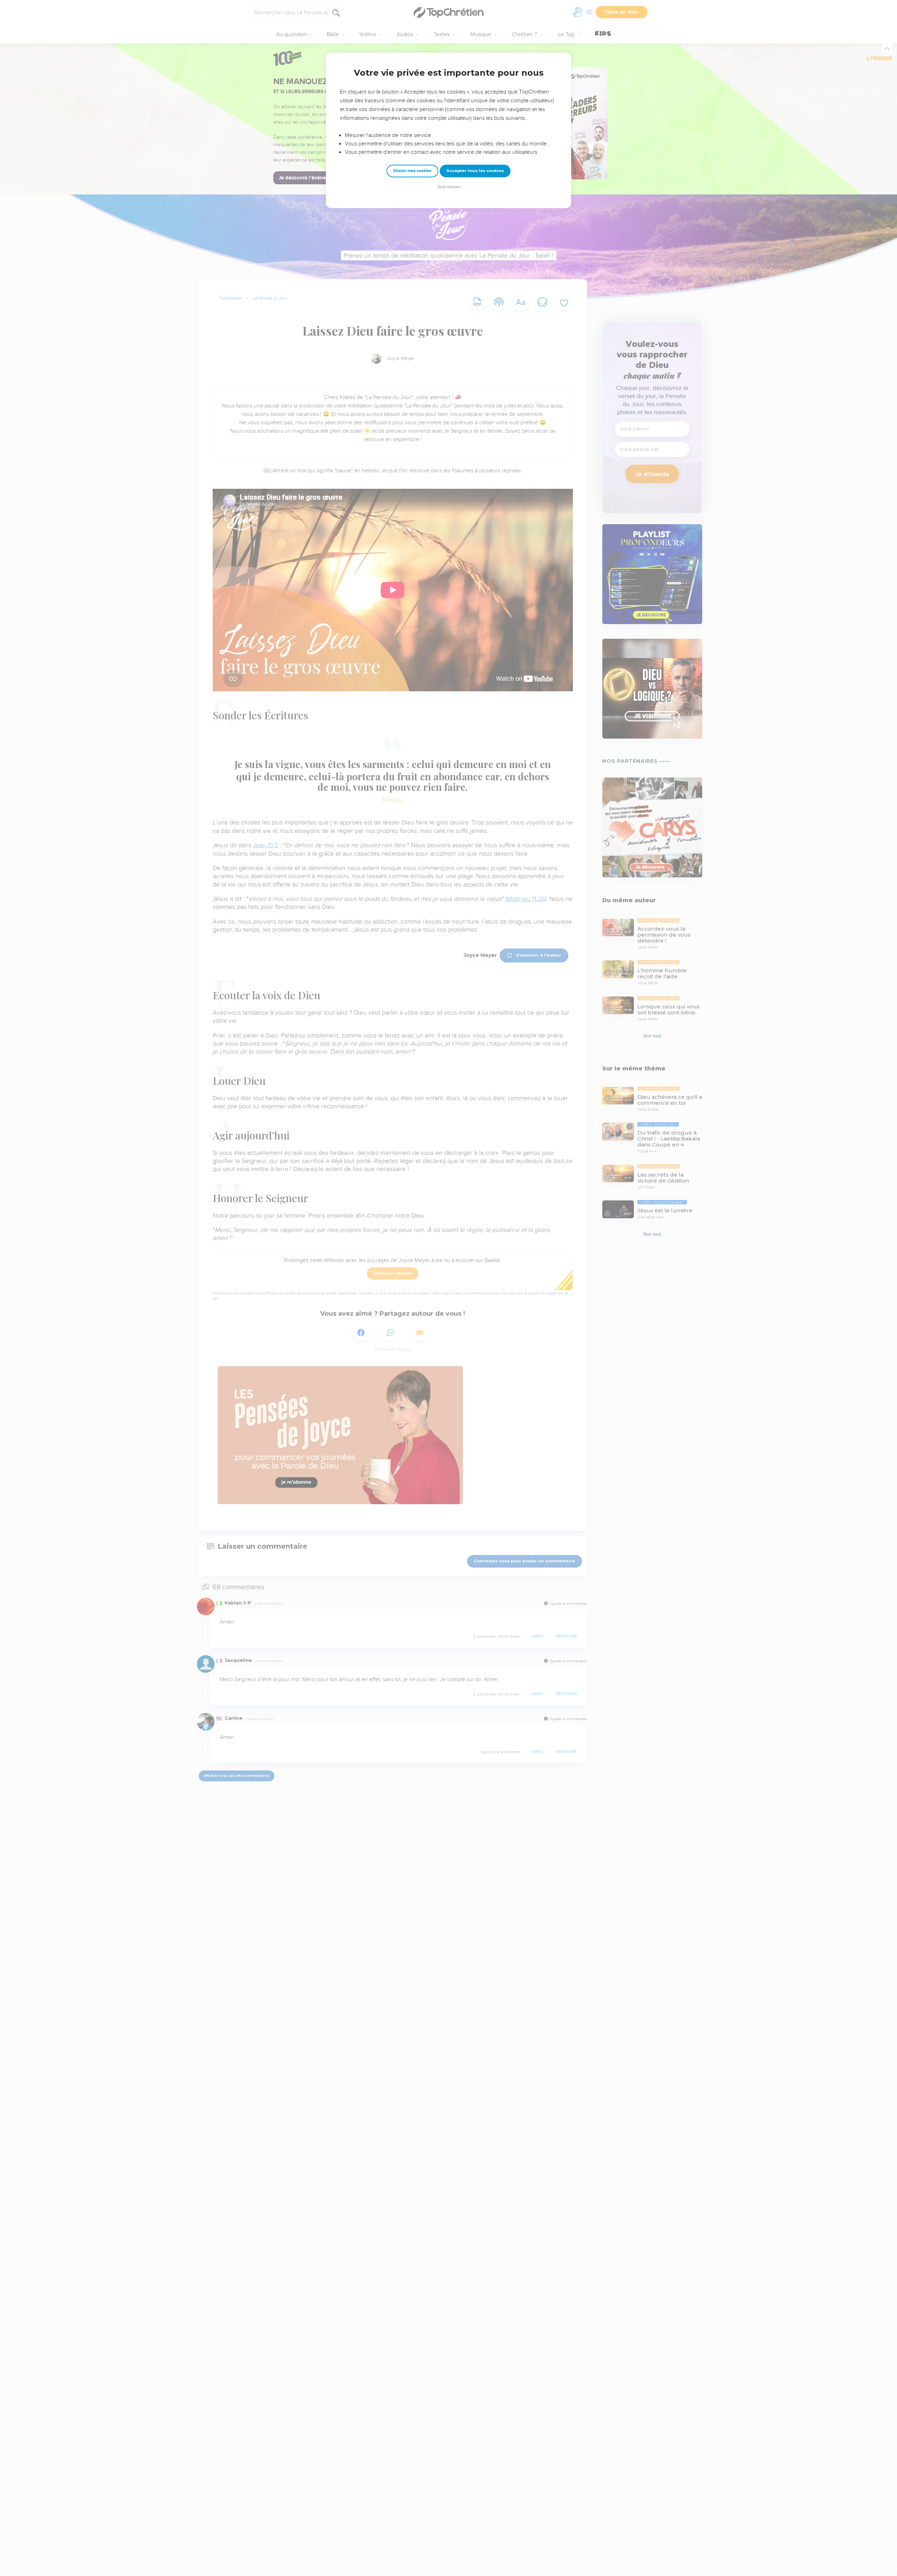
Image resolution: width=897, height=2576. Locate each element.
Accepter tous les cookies (475, 171)
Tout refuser (448, 187)
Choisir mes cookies (412, 171)
